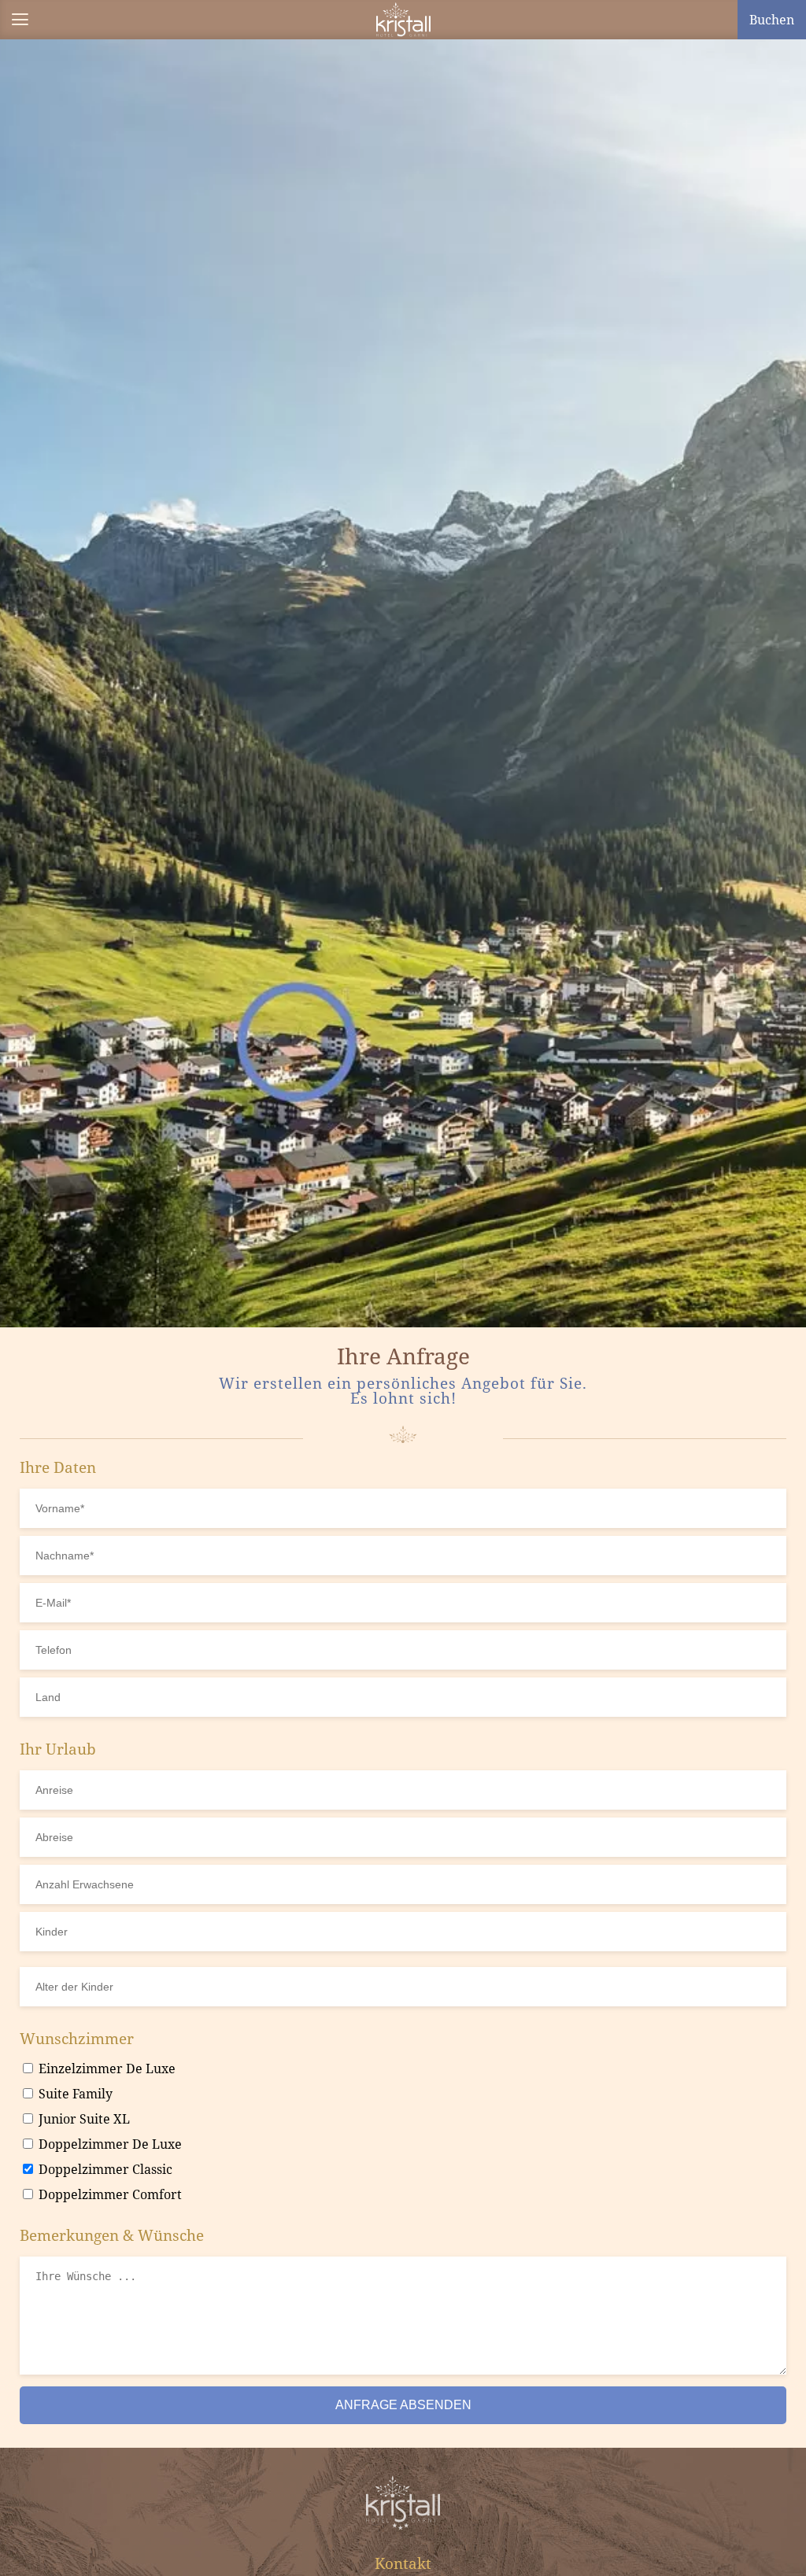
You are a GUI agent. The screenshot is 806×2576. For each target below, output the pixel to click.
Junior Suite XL (83, 2119)
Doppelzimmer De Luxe (109, 2144)
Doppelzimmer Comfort (109, 2194)
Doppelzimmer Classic (104, 2169)
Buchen (772, 20)
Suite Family (74, 2094)
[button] (20, 20)
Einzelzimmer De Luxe (105, 2069)
